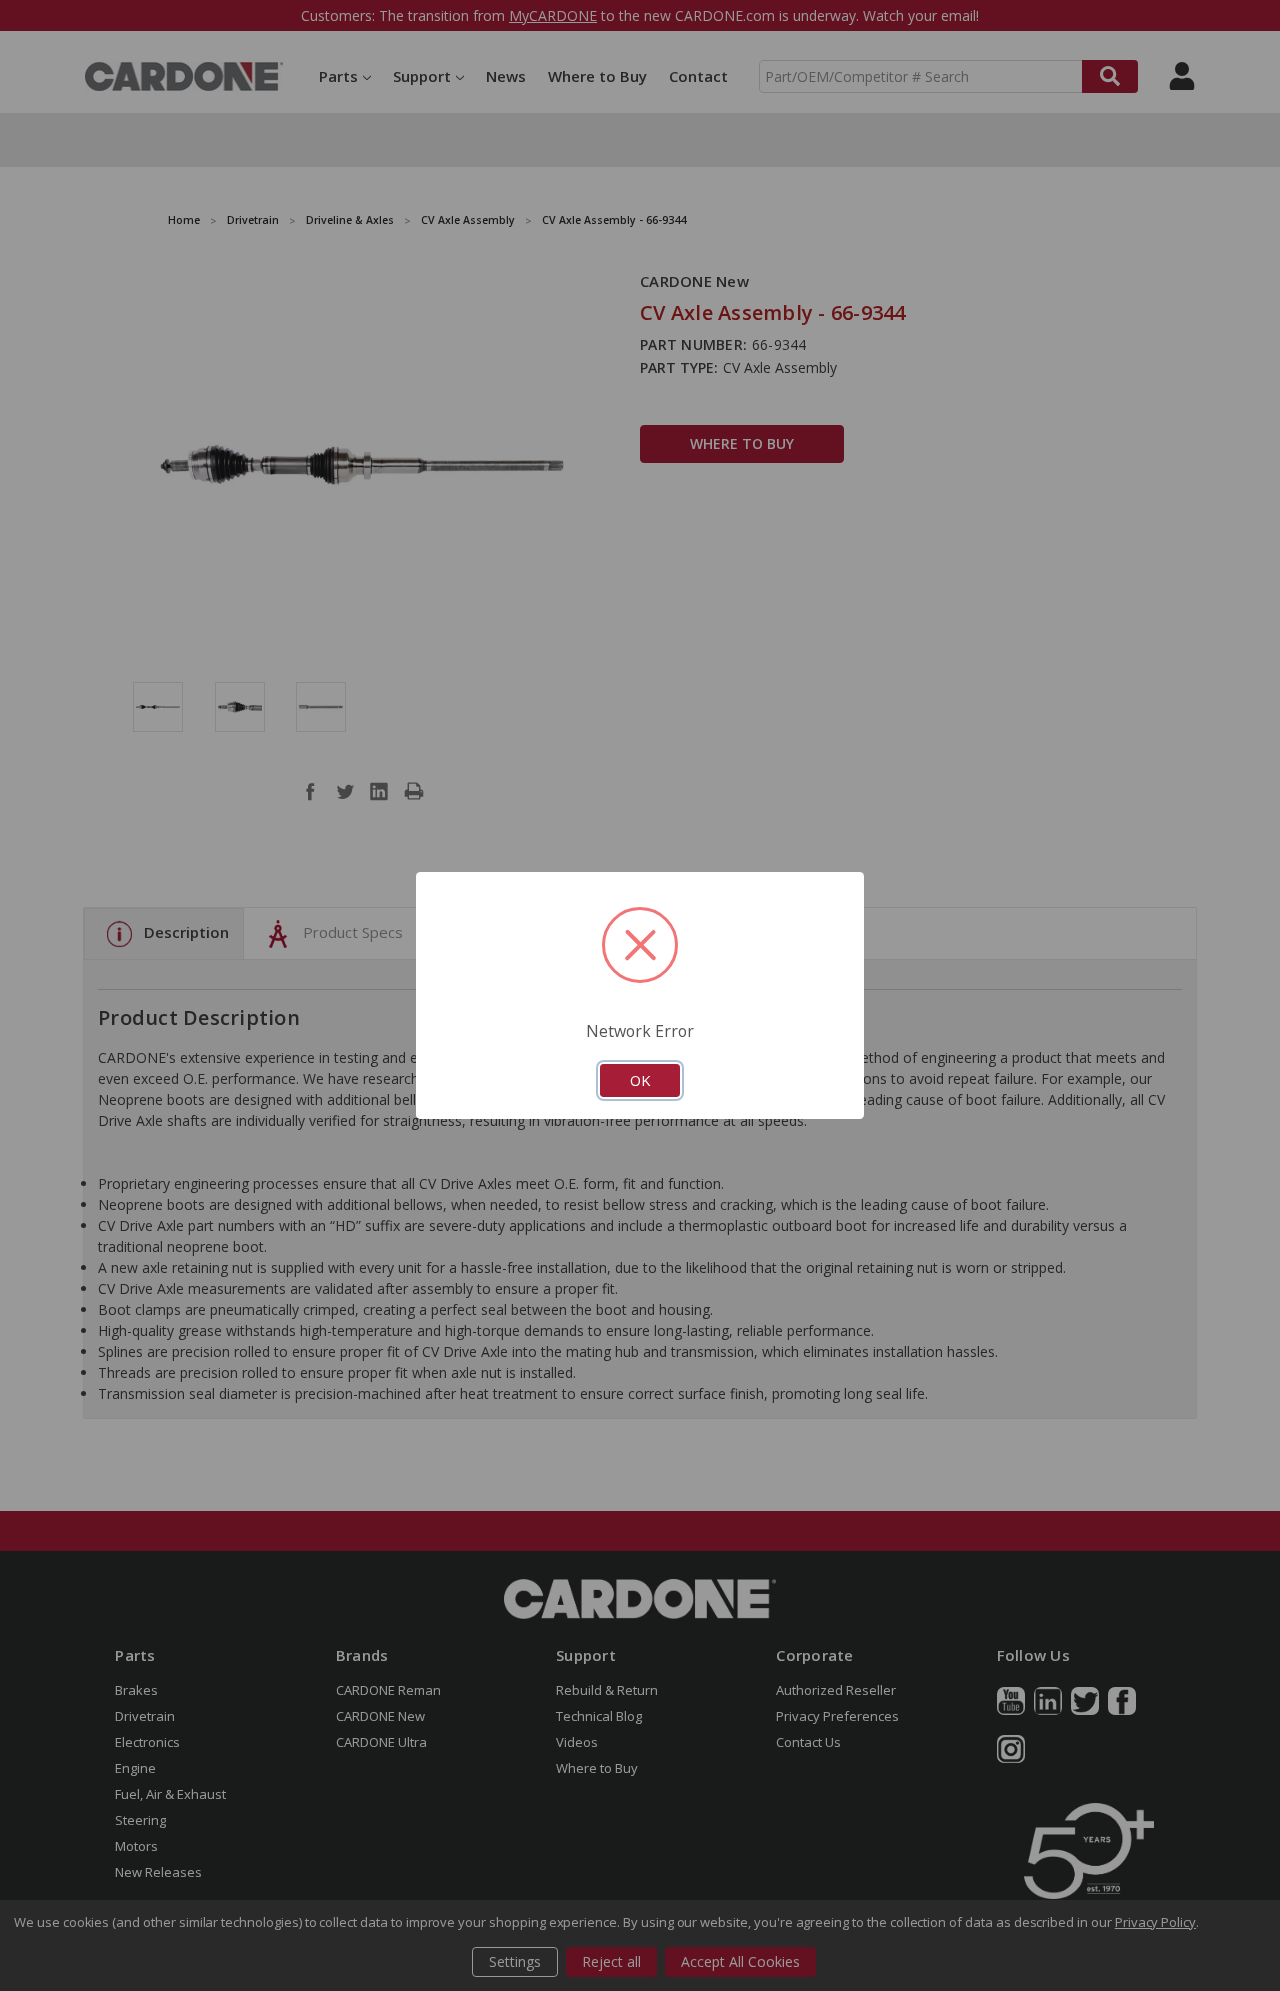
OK (640, 1080)
